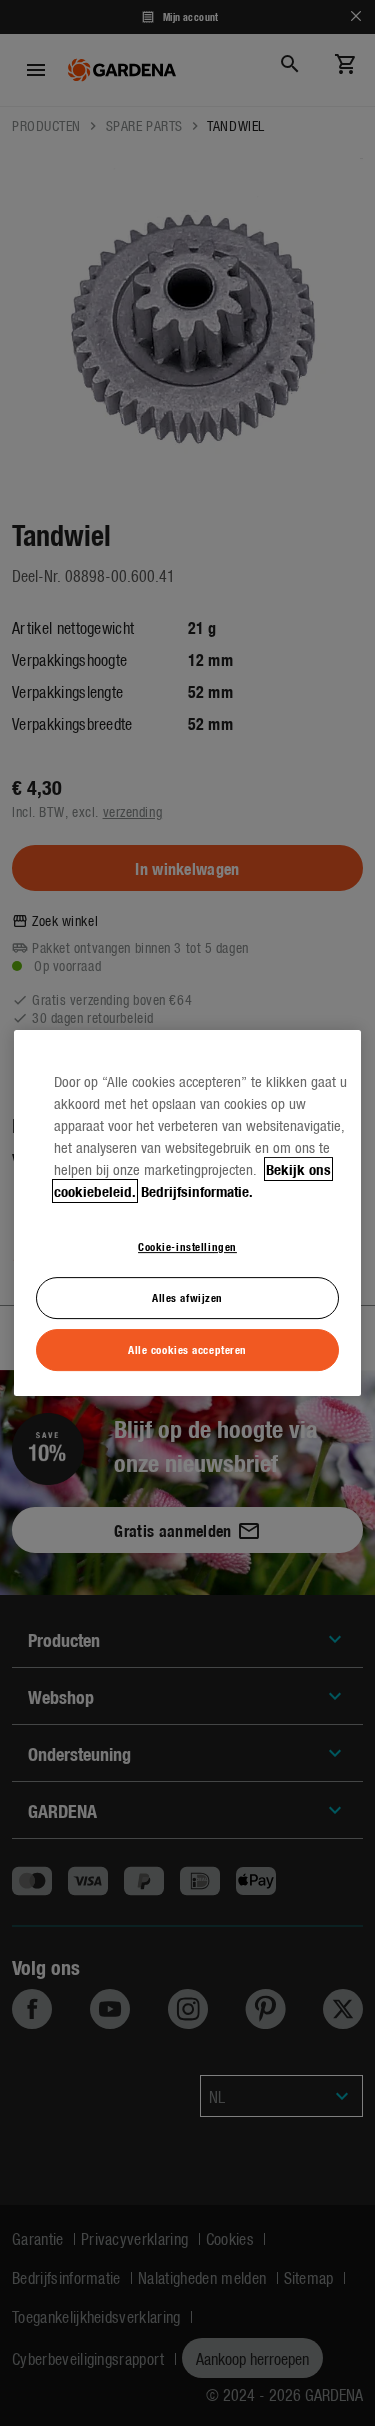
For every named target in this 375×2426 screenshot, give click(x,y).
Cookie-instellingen (187, 1246)
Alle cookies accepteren (187, 1349)
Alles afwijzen (187, 1297)
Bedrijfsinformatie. (197, 1191)
